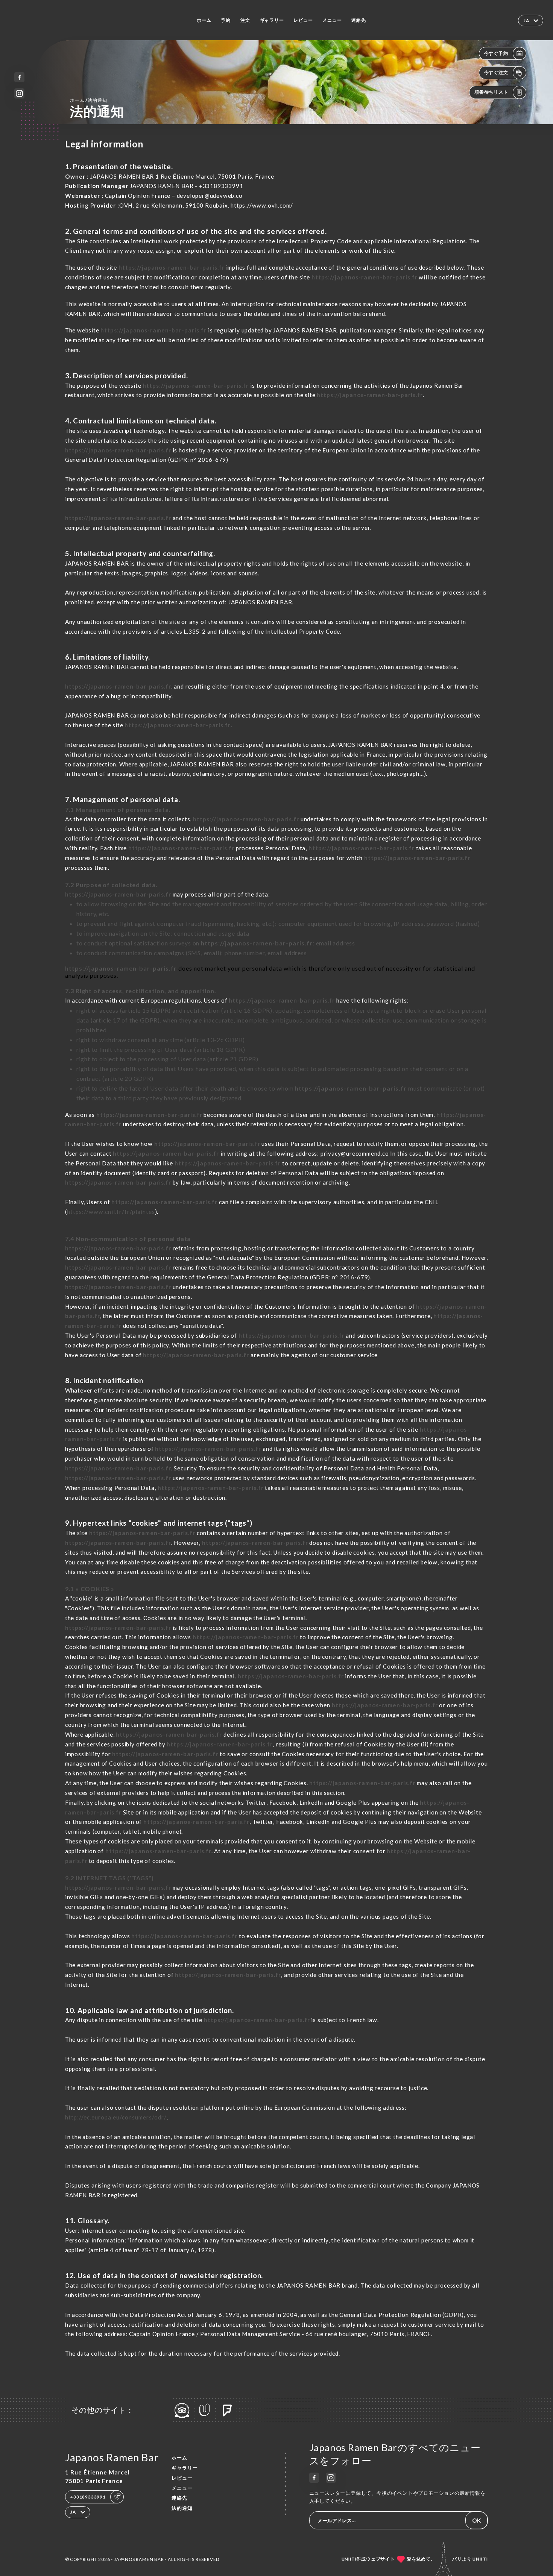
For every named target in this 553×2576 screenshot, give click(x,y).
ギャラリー (272, 20)
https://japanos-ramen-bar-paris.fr (172, 267)
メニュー (332, 20)
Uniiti (480, 2559)
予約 (226, 20)
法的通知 (182, 2508)
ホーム (204, 20)
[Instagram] (19, 93)
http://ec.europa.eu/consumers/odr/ (116, 2117)
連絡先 (359, 20)
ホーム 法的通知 (88, 100)
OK (476, 2520)
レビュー (303, 20)
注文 (245, 20)
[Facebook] (19, 77)
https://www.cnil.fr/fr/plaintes (111, 1212)
